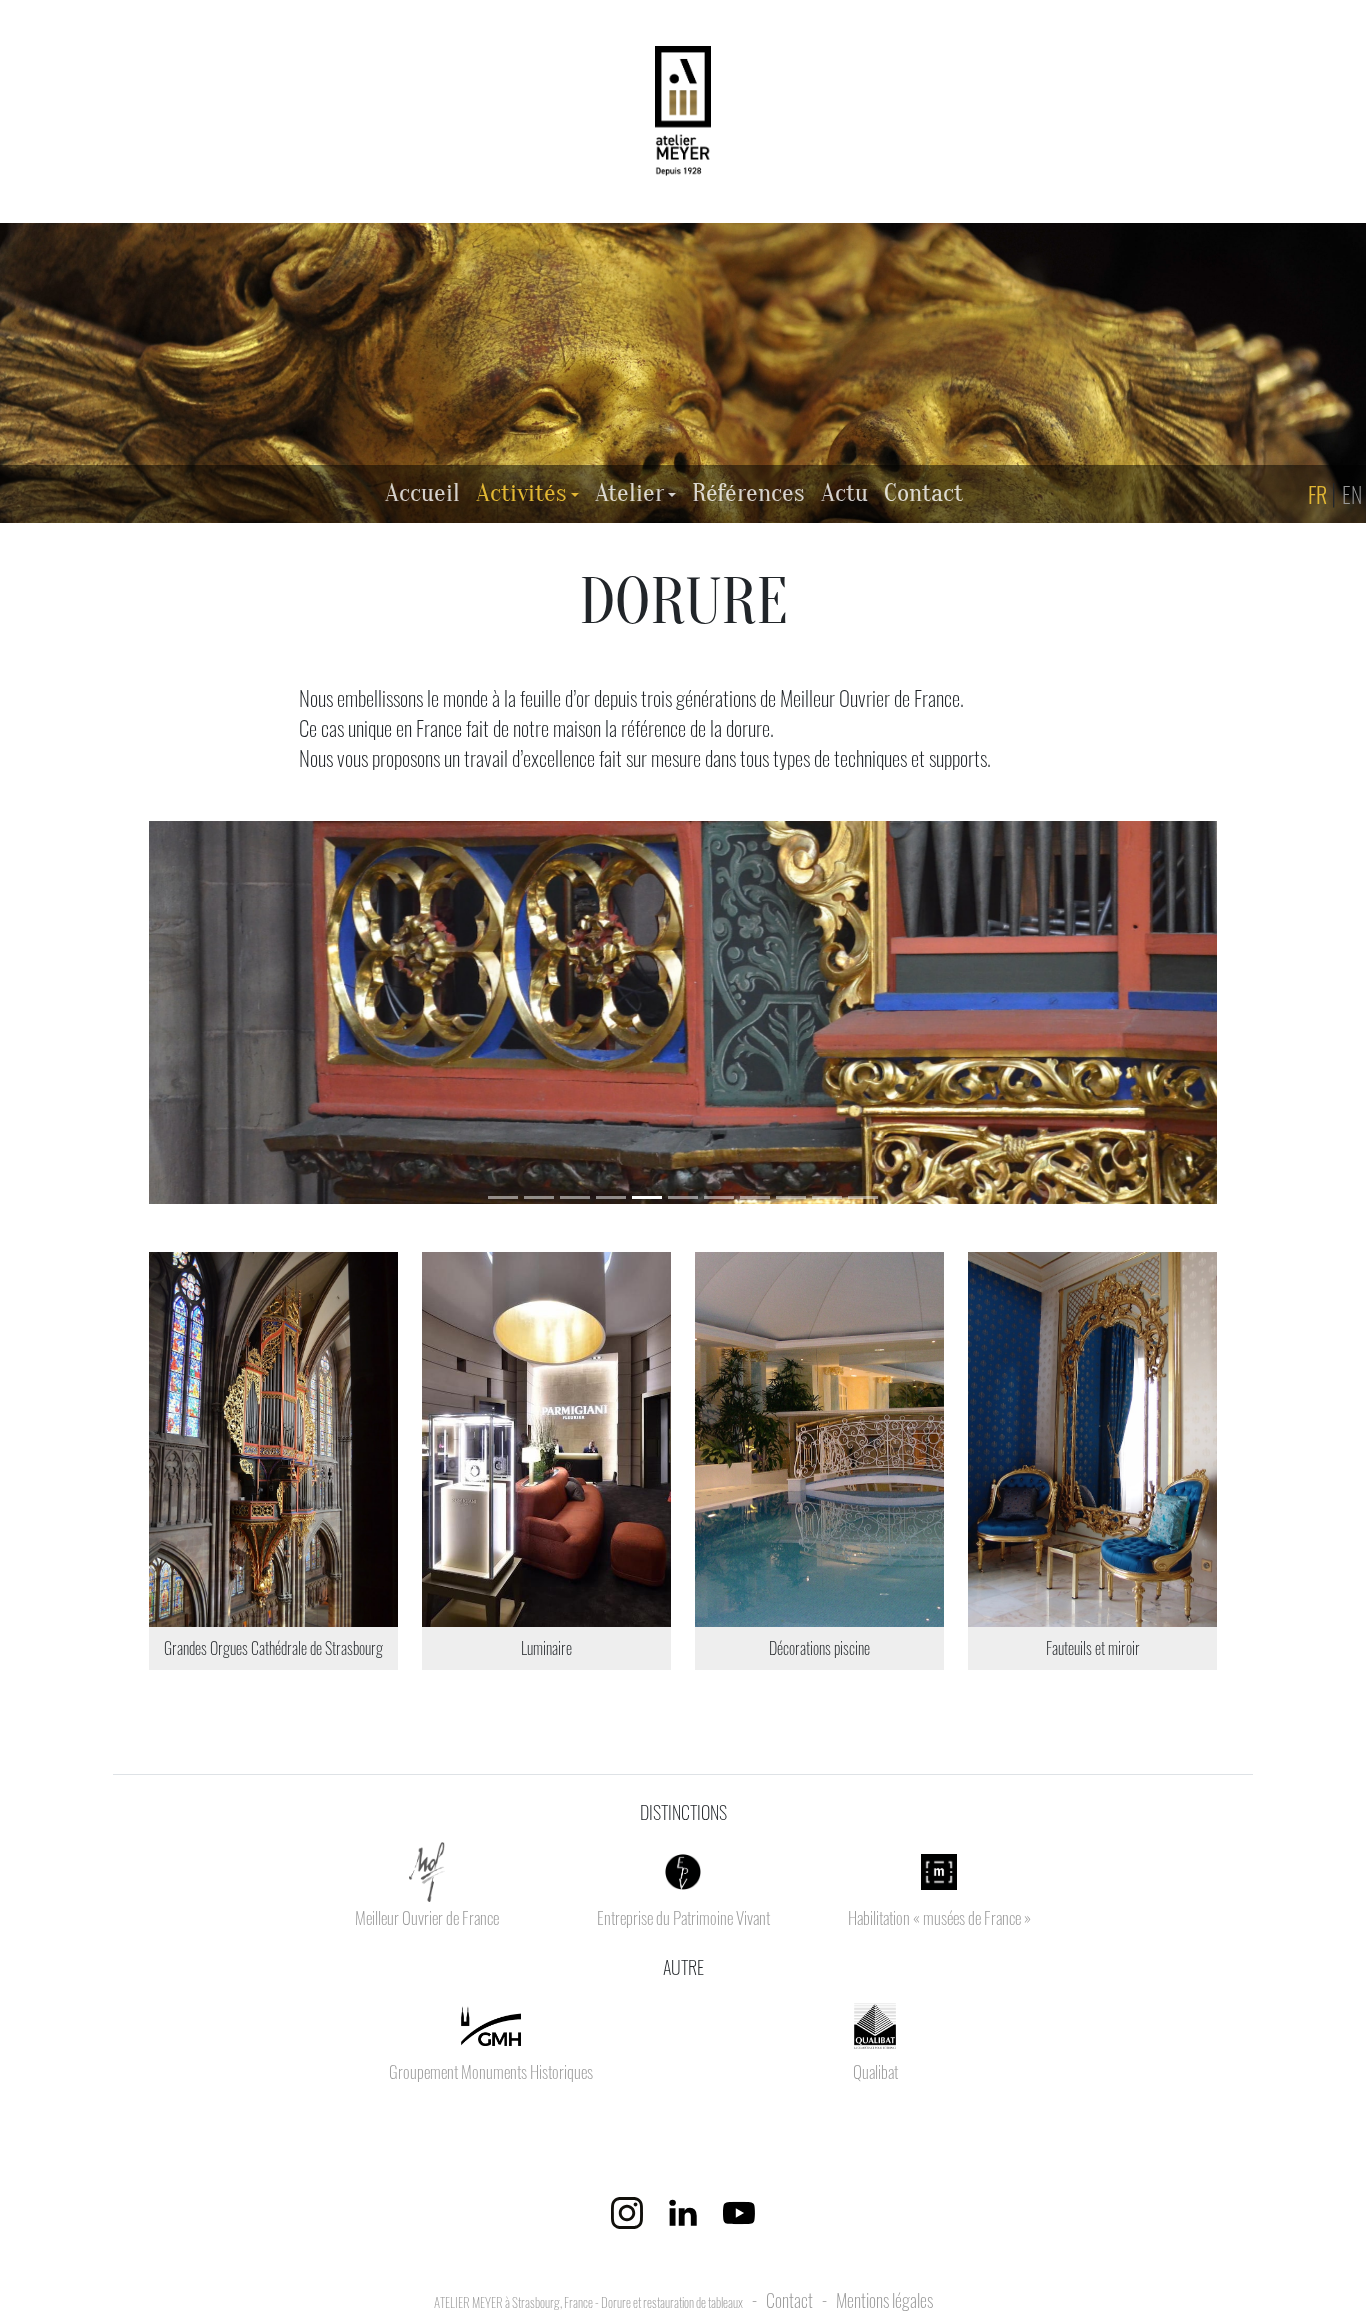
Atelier (629, 493)
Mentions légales (884, 2299)
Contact (927, 492)
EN (1354, 493)
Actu (848, 492)
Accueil (426, 492)
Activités (521, 493)
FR (1319, 493)
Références (752, 492)
